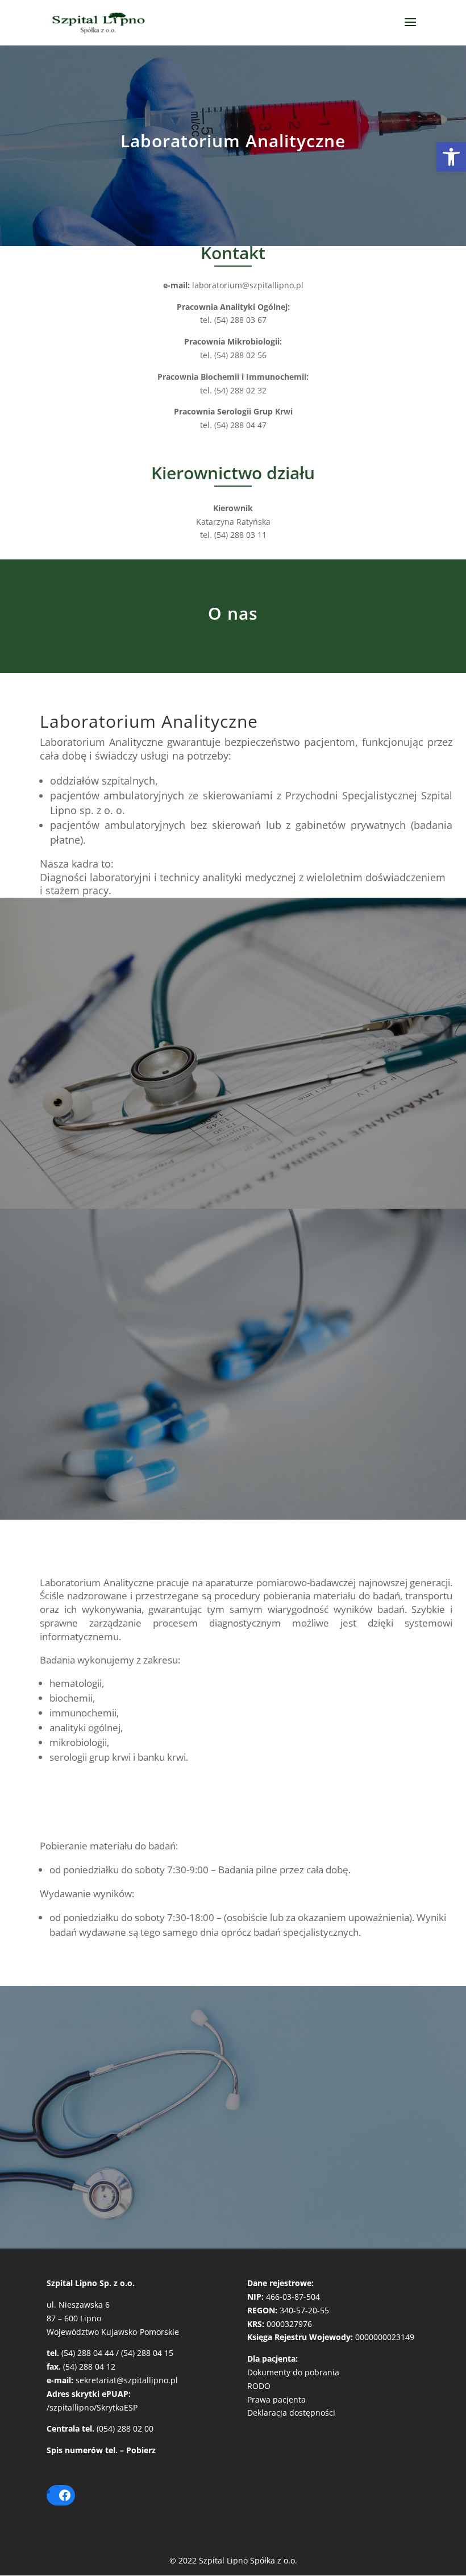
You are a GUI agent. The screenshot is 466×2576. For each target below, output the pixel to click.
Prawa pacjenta (276, 2399)
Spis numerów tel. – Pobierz (101, 2450)
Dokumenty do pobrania (293, 2372)
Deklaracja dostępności (291, 2413)
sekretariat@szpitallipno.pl (127, 2380)
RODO (259, 2386)
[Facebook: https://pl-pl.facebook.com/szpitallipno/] (65, 2495)
